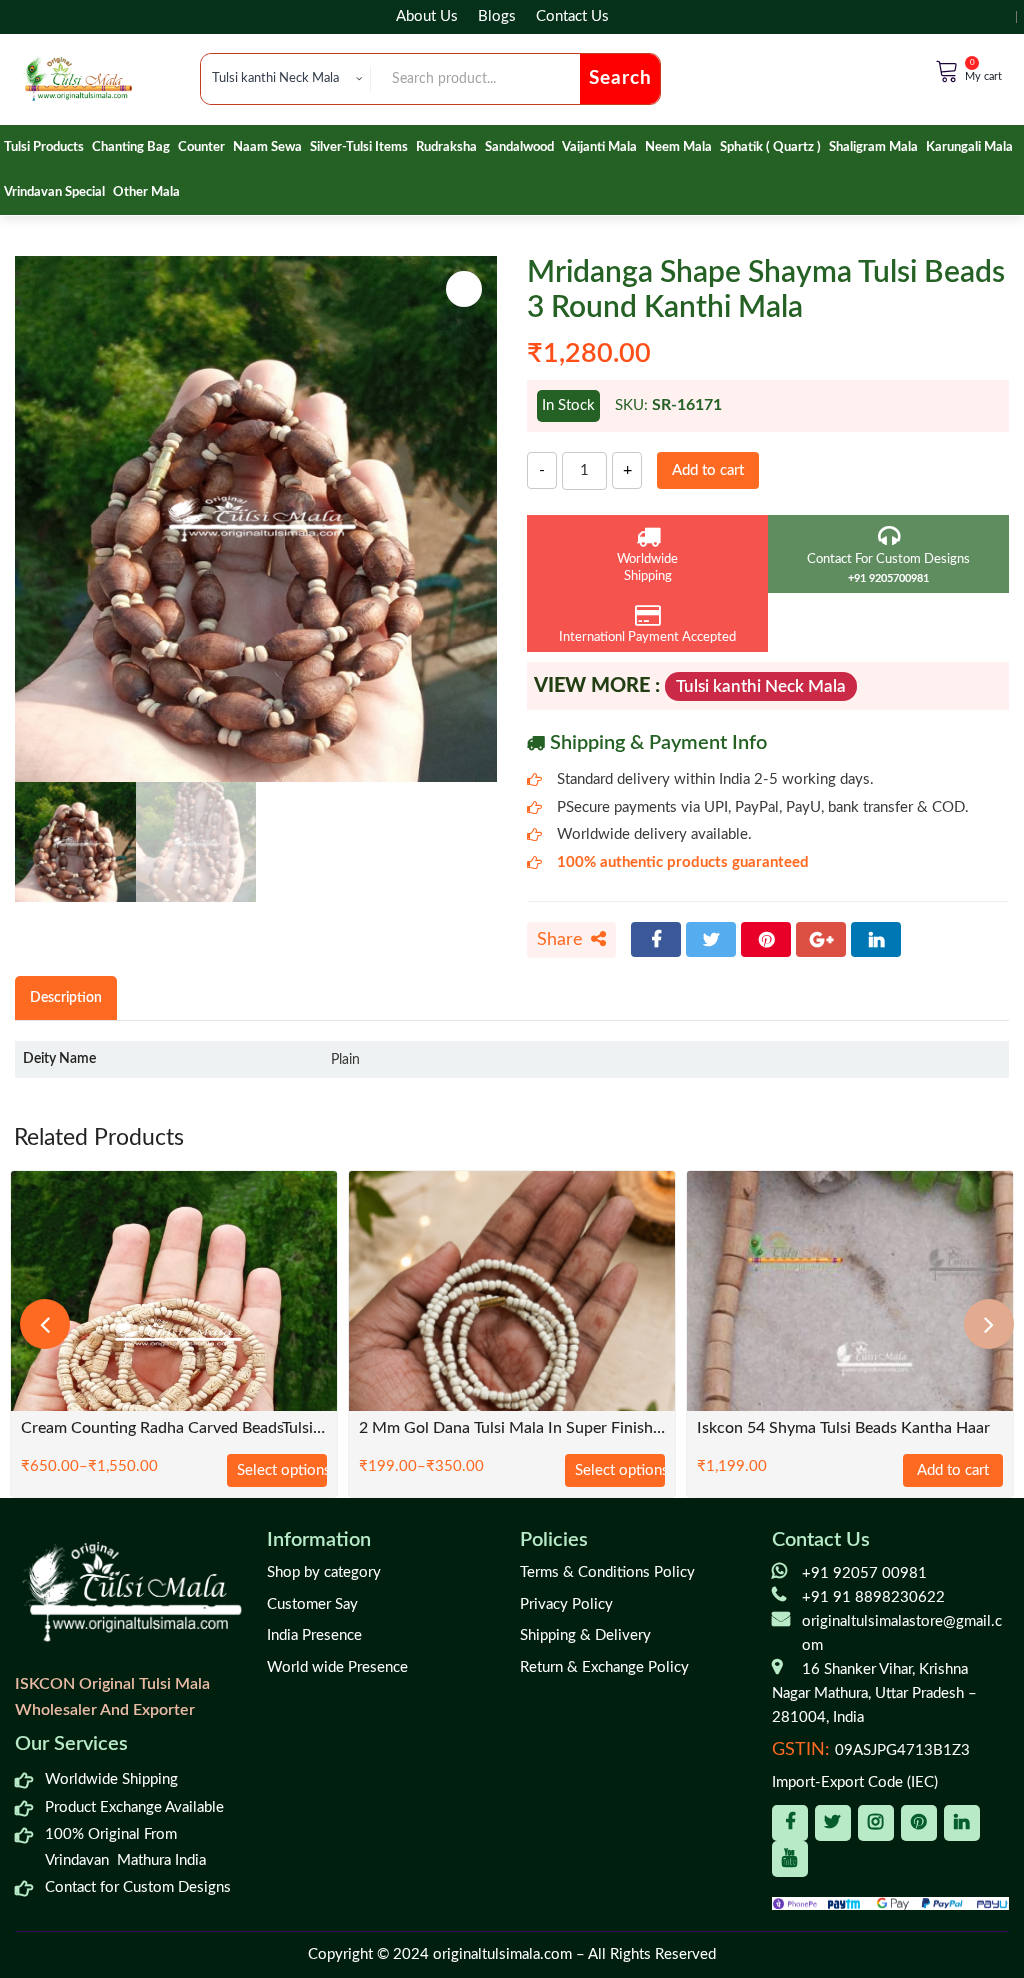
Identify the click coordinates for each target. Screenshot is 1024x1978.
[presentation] (45, 1324)
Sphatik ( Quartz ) (770, 147)
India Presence (314, 1635)
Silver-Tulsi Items (359, 147)
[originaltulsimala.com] (78, 78)
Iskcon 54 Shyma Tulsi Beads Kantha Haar (843, 1428)
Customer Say (312, 1604)
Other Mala (146, 192)
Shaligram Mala (873, 147)
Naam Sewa (267, 147)
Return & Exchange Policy (604, 1667)
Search (620, 78)
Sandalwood (519, 147)
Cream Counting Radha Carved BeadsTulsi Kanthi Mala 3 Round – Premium (174, 1428)
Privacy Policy (566, 1604)
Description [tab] (66, 997)
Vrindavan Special (54, 192)
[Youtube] (790, 1859)
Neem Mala (678, 147)
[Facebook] (656, 939)
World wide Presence (337, 1667)
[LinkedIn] (876, 939)
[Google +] (821, 939)
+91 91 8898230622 (873, 1597)
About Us (427, 16)
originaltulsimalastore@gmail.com (902, 1633)
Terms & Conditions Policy (607, 1572)
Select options (282, 1470)
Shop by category (324, 1572)
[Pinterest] (766, 939)
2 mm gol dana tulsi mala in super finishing (512, 1428)
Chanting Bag (131, 147)
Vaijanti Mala (599, 147)
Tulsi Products (44, 147)
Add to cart (708, 470)
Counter (201, 147)
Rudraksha (446, 147)
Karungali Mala (969, 147)
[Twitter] (711, 939)
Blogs (497, 16)
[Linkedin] (962, 1823)
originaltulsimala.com (502, 1954)
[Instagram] (876, 1823)
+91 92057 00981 (864, 1573)
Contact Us (572, 16)
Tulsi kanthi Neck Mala (761, 686)
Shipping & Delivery (585, 1635)
